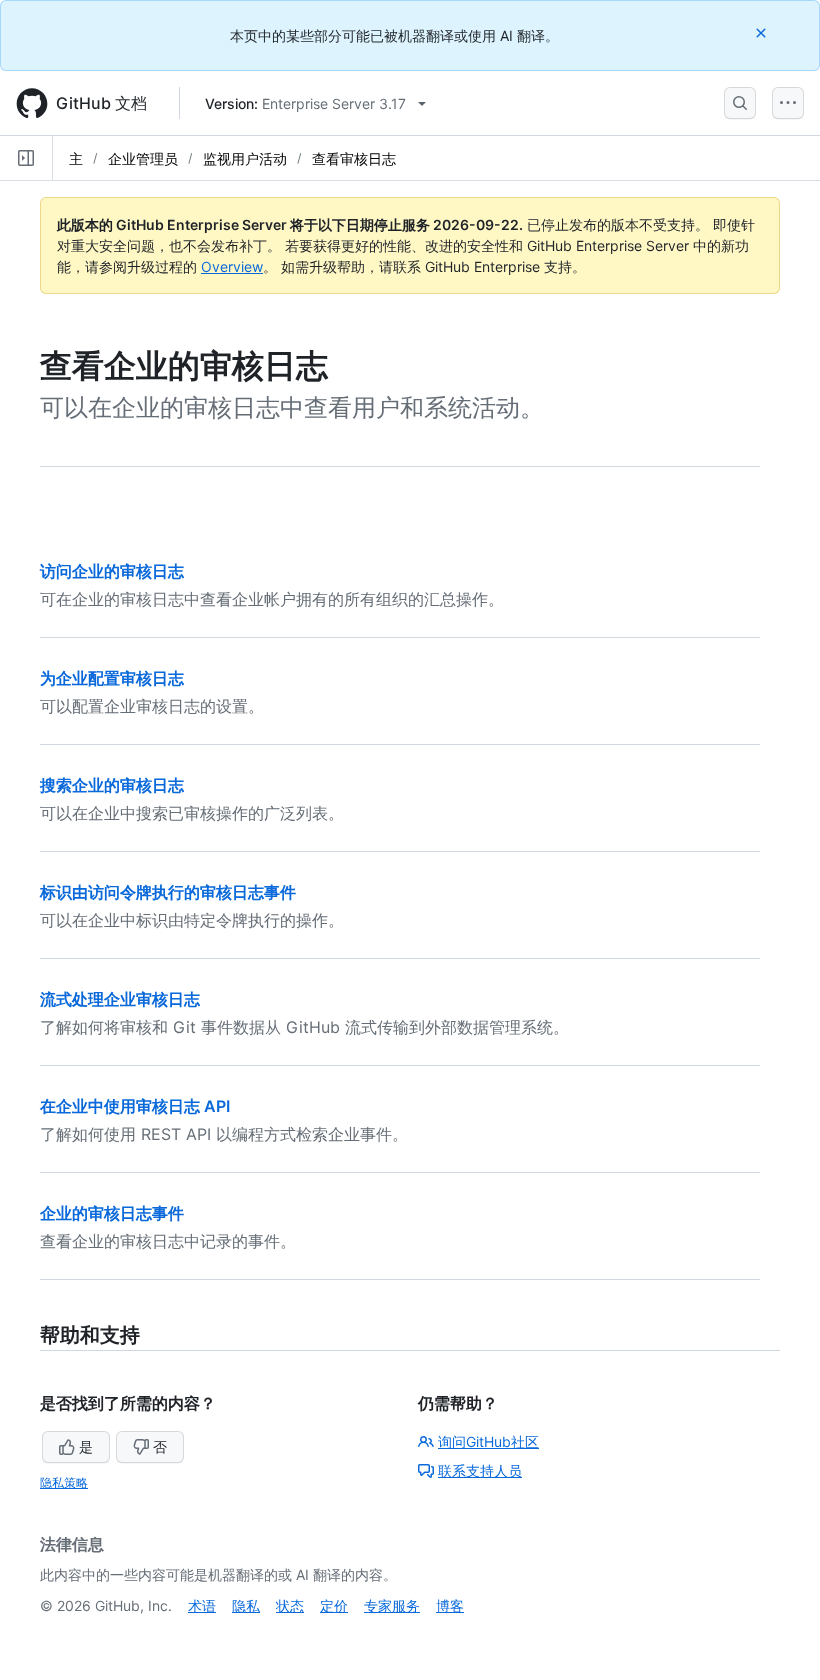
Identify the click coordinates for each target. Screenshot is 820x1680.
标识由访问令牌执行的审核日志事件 (168, 892)
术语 (202, 1605)
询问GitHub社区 (488, 1441)
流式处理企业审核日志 (120, 999)
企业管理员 (143, 158)
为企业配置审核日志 (112, 678)
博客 (450, 1605)
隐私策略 (64, 1482)
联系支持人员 (480, 1470)
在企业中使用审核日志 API (135, 1106)
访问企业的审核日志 (112, 571)
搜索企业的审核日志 (112, 785)
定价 (334, 1605)
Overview (232, 266)
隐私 (246, 1605)
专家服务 (392, 1605)
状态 (290, 1605)
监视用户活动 (245, 158)
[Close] (763, 32)
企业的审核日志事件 (112, 1213)
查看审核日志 (354, 158)
